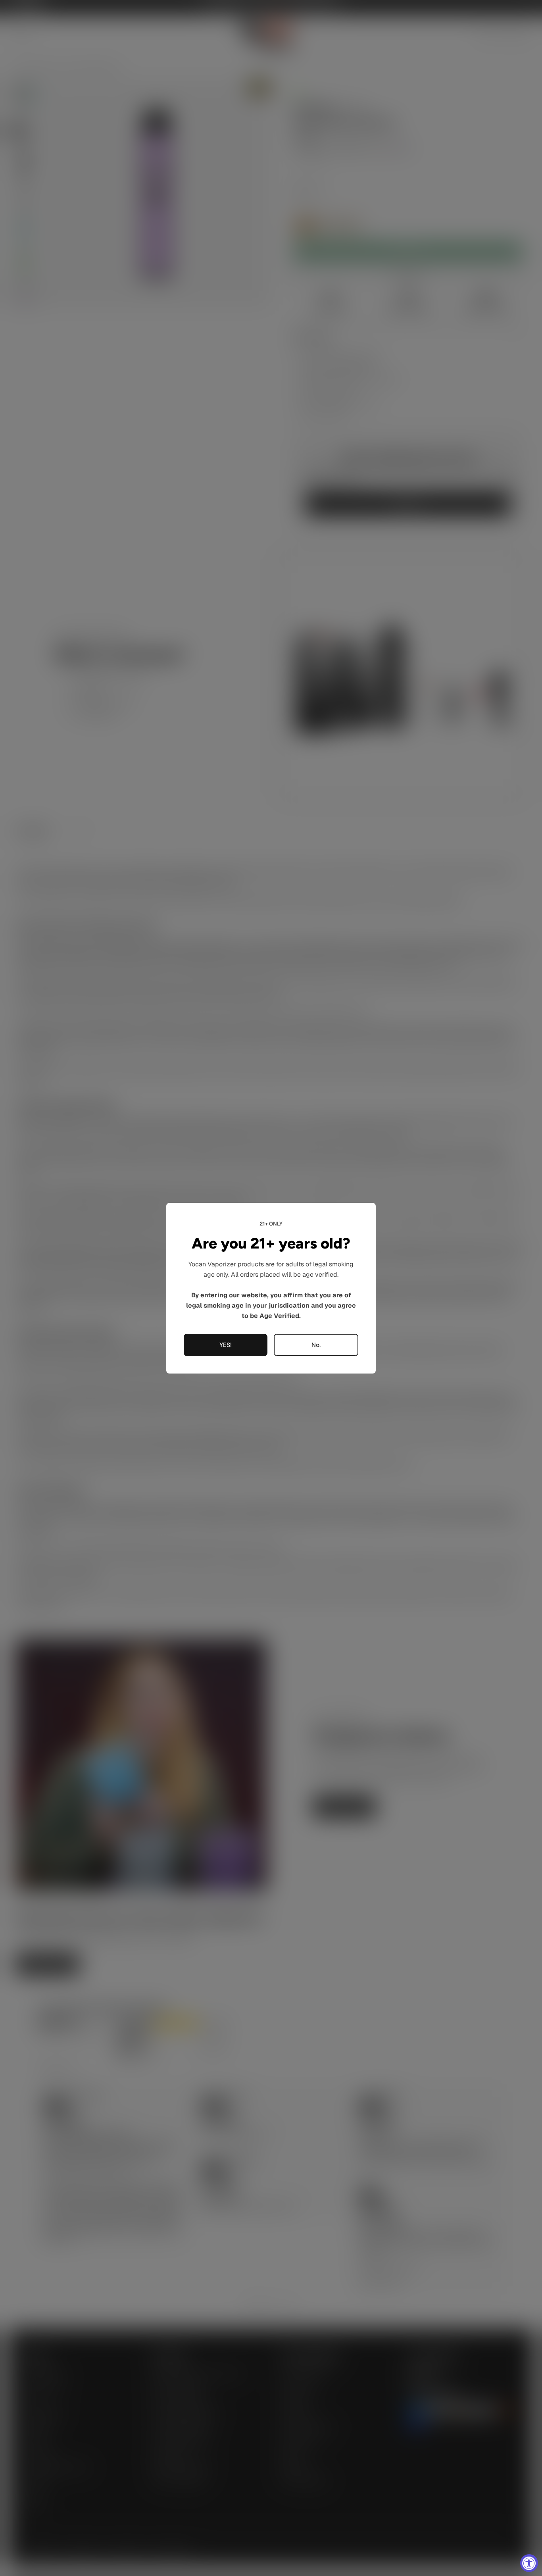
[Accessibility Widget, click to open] (529, 2563)
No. (316, 1345)
